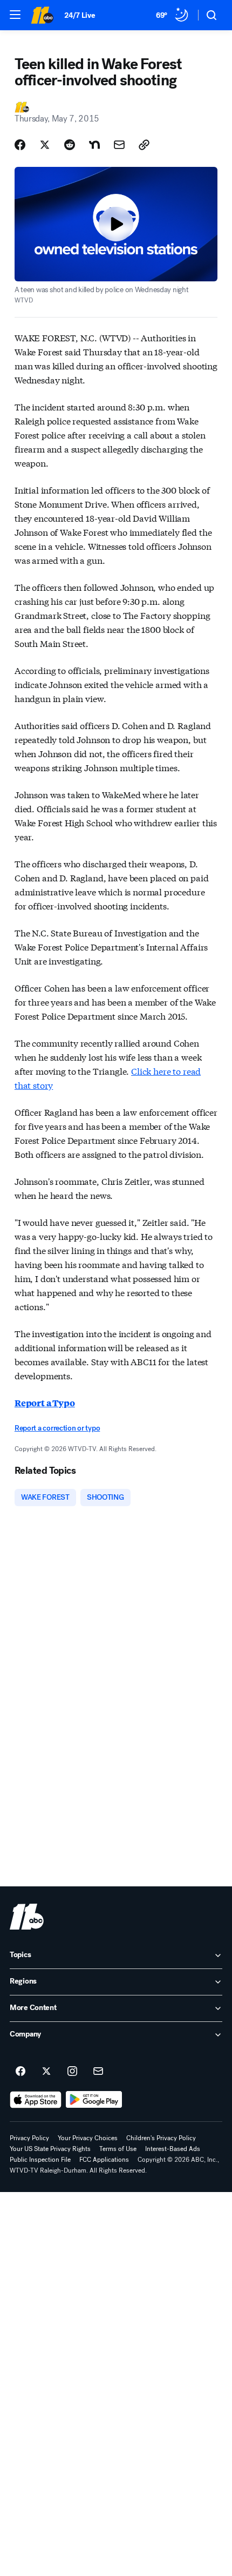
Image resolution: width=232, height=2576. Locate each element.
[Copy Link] (144, 145)
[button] (15, 15)
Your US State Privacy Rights (50, 2149)
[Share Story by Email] (119, 145)
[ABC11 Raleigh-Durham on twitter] (46, 2072)
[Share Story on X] (45, 145)
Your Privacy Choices (88, 2138)
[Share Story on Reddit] (70, 145)
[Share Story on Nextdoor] (94, 145)
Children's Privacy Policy (161, 2138)
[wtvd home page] (27, 1917)
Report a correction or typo (57, 1428)
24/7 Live (80, 15)
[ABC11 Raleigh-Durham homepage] (42, 15)
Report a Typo (45, 1403)
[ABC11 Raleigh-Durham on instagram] (72, 2072)
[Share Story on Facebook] (20, 145)
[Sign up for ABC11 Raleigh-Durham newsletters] (98, 2072)
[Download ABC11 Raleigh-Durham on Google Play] (94, 2100)
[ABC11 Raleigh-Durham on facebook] (21, 2072)
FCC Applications (104, 2160)
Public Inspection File (40, 2160)
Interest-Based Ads (173, 2149)
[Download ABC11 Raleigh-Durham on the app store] (36, 2100)
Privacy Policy (29, 2138)
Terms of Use (118, 2149)
